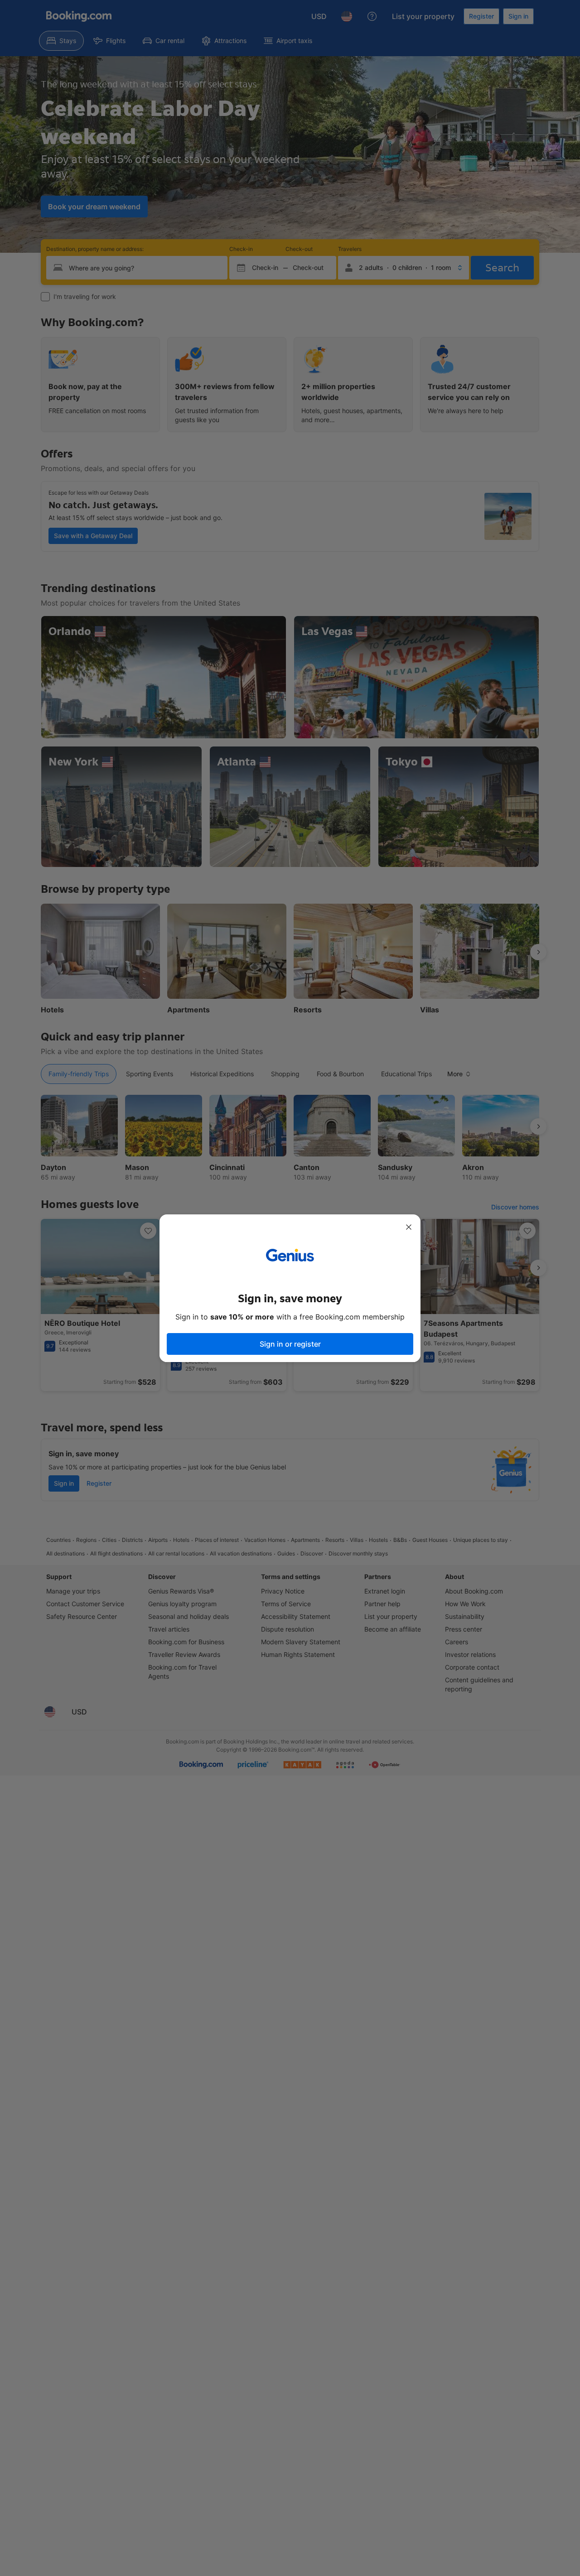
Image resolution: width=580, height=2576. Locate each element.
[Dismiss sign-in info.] (409, 1227)
